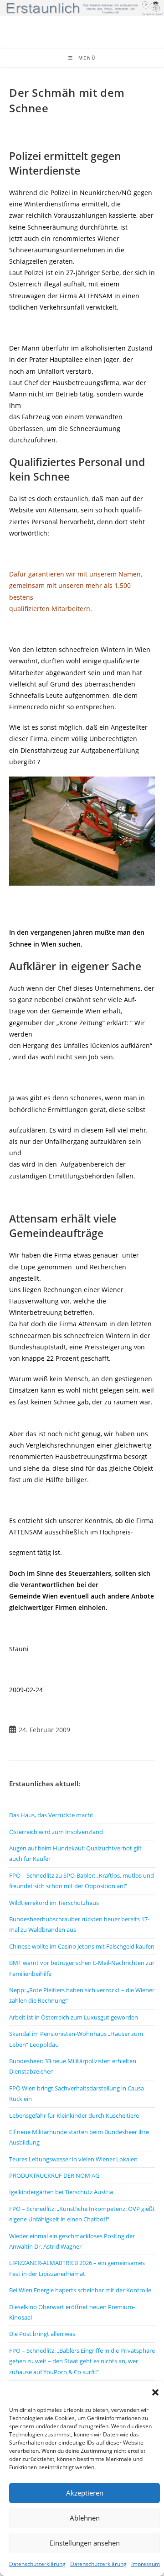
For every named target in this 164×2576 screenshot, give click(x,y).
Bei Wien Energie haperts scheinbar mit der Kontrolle (80, 2290)
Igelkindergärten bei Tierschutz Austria (61, 2192)
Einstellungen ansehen (85, 2543)
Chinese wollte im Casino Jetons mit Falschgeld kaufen (82, 1946)
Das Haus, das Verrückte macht (51, 1815)
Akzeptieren (85, 2493)
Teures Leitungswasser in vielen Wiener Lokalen (73, 2159)
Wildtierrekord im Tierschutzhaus (54, 1903)
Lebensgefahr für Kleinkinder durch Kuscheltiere (74, 2115)
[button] (155, 2392)
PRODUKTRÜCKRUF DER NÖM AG (54, 2175)
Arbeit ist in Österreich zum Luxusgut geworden (74, 2017)
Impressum (146, 2564)
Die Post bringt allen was (42, 2334)
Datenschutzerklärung (37, 2564)
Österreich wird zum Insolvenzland (56, 1832)
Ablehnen (85, 2518)
